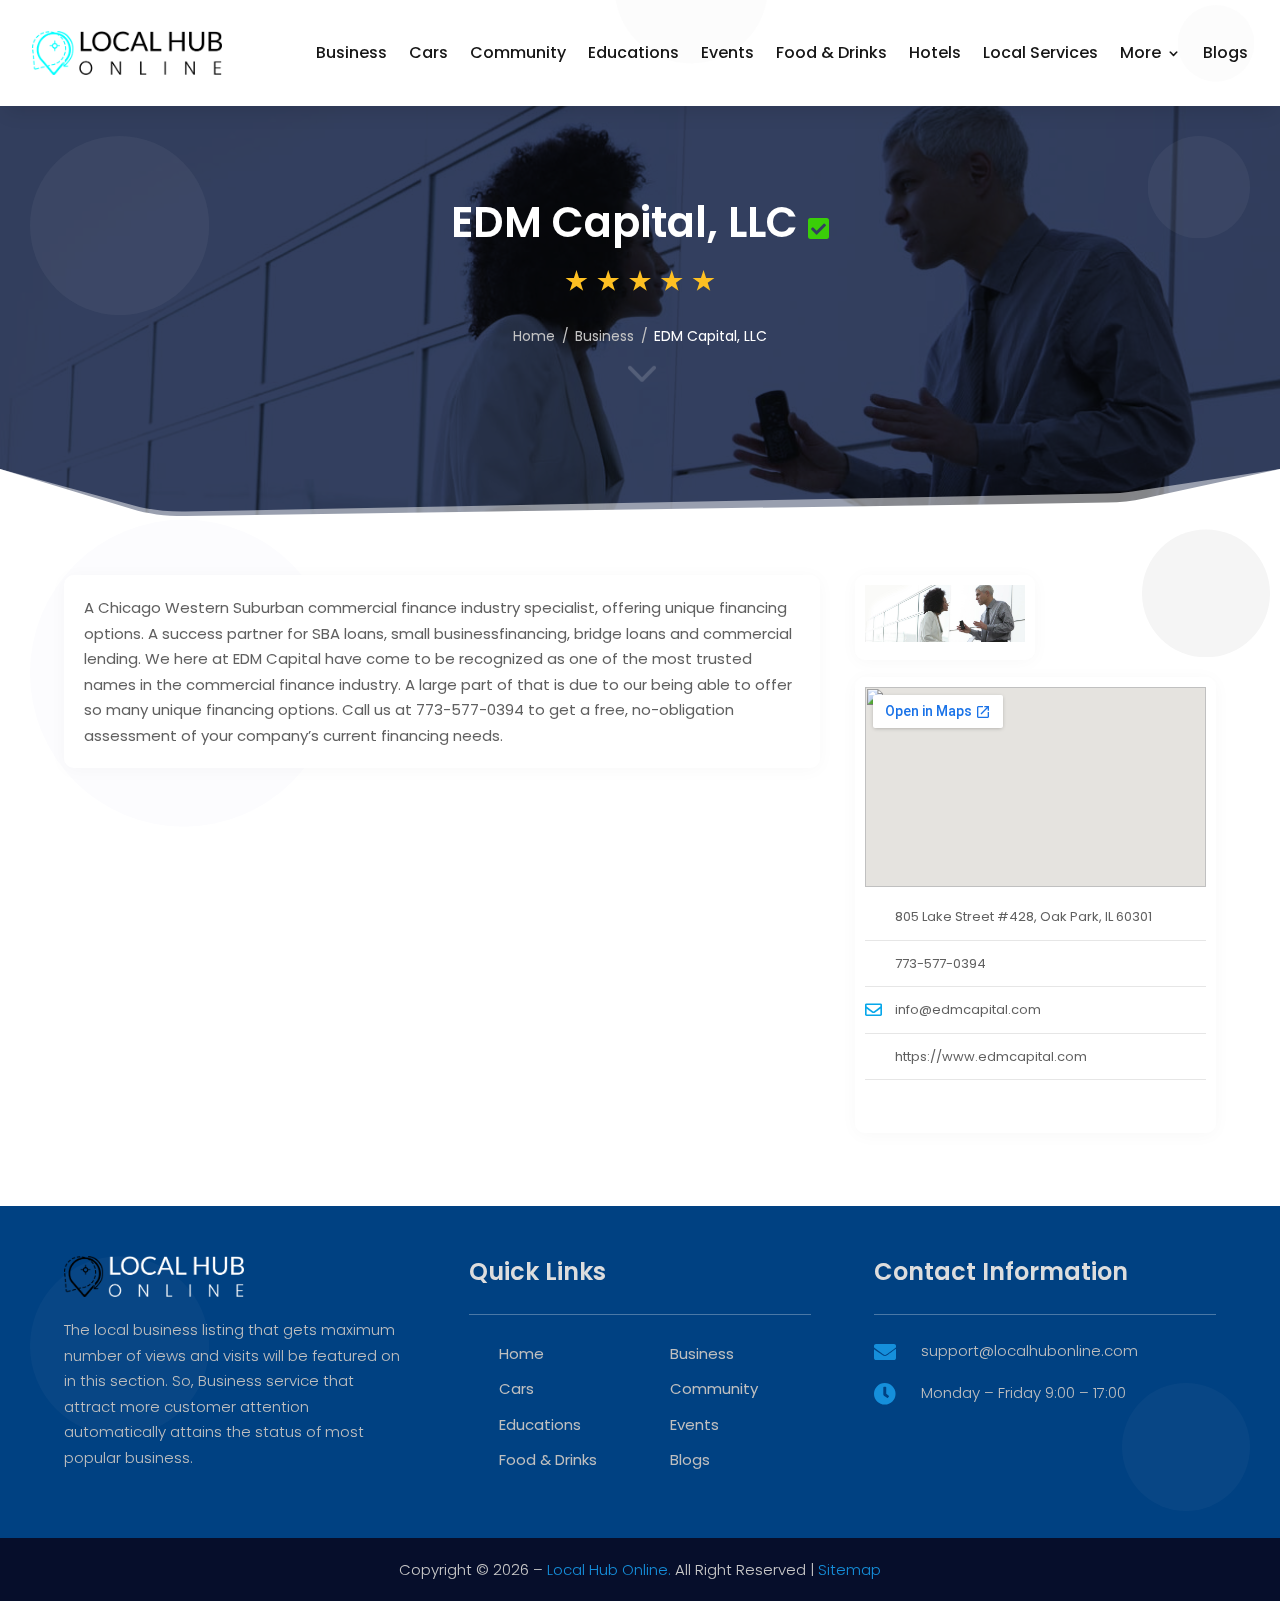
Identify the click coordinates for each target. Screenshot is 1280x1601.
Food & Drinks (831, 52)
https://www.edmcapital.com (991, 1056)
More (1140, 52)
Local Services (1040, 52)
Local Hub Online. (609, 1569)
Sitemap (849, 1569)
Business (351, 52)
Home (534, 336)
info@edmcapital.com (968, 1009)
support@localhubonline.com (1029, 1350)
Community (518, 52)
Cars (428, 52)
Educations (633, 52)
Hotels (935, 52)
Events (727, 52)
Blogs (1225, 52)
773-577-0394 (940, 963)
